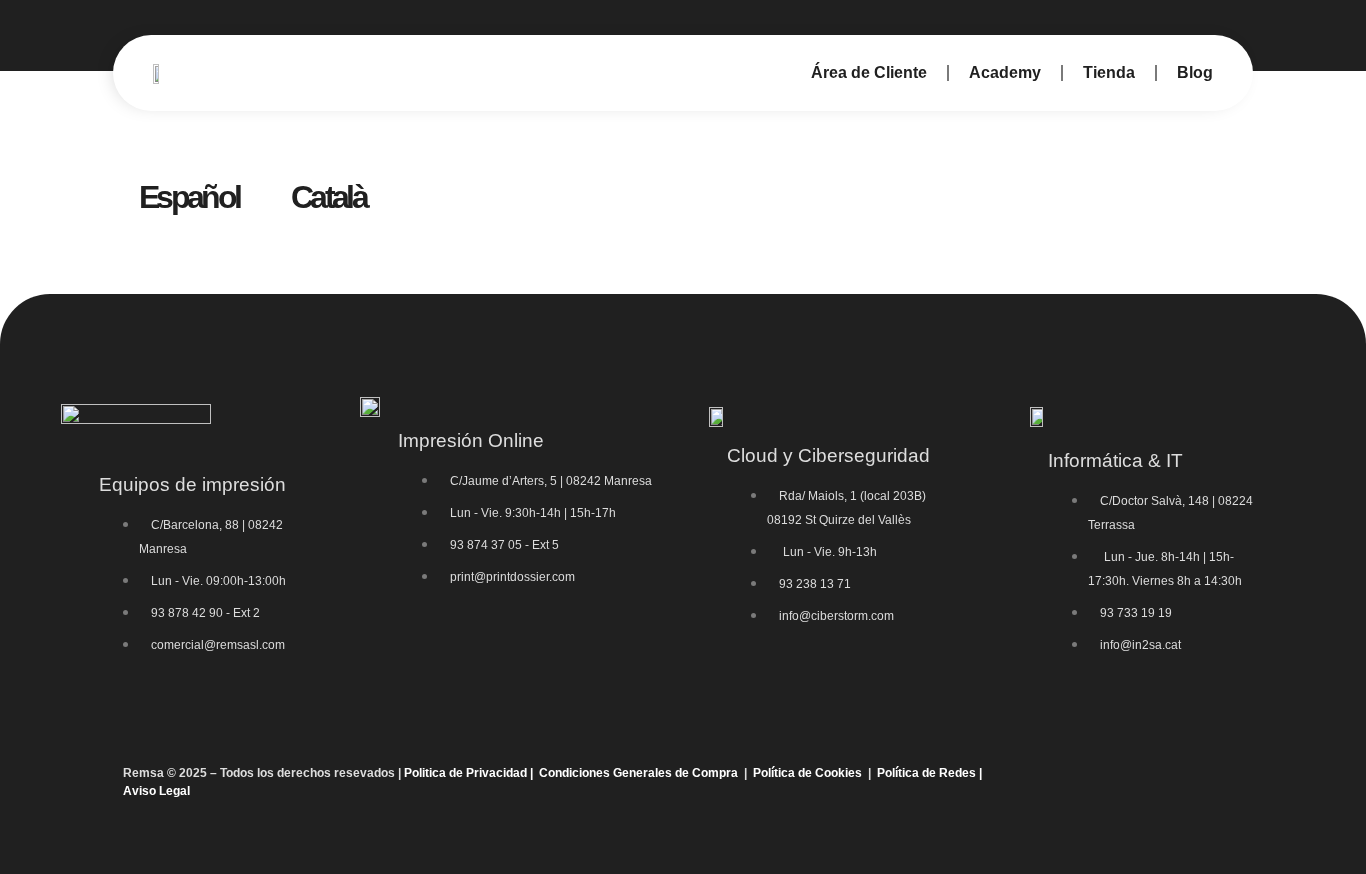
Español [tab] (189, 197)
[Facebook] (1133, 782)
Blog (1195, 72)
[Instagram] (1177, 782)
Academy (1005, 72)
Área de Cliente (869, 72)
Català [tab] (328, 197)
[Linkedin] (1221, 782)
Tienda (1109, 72)
